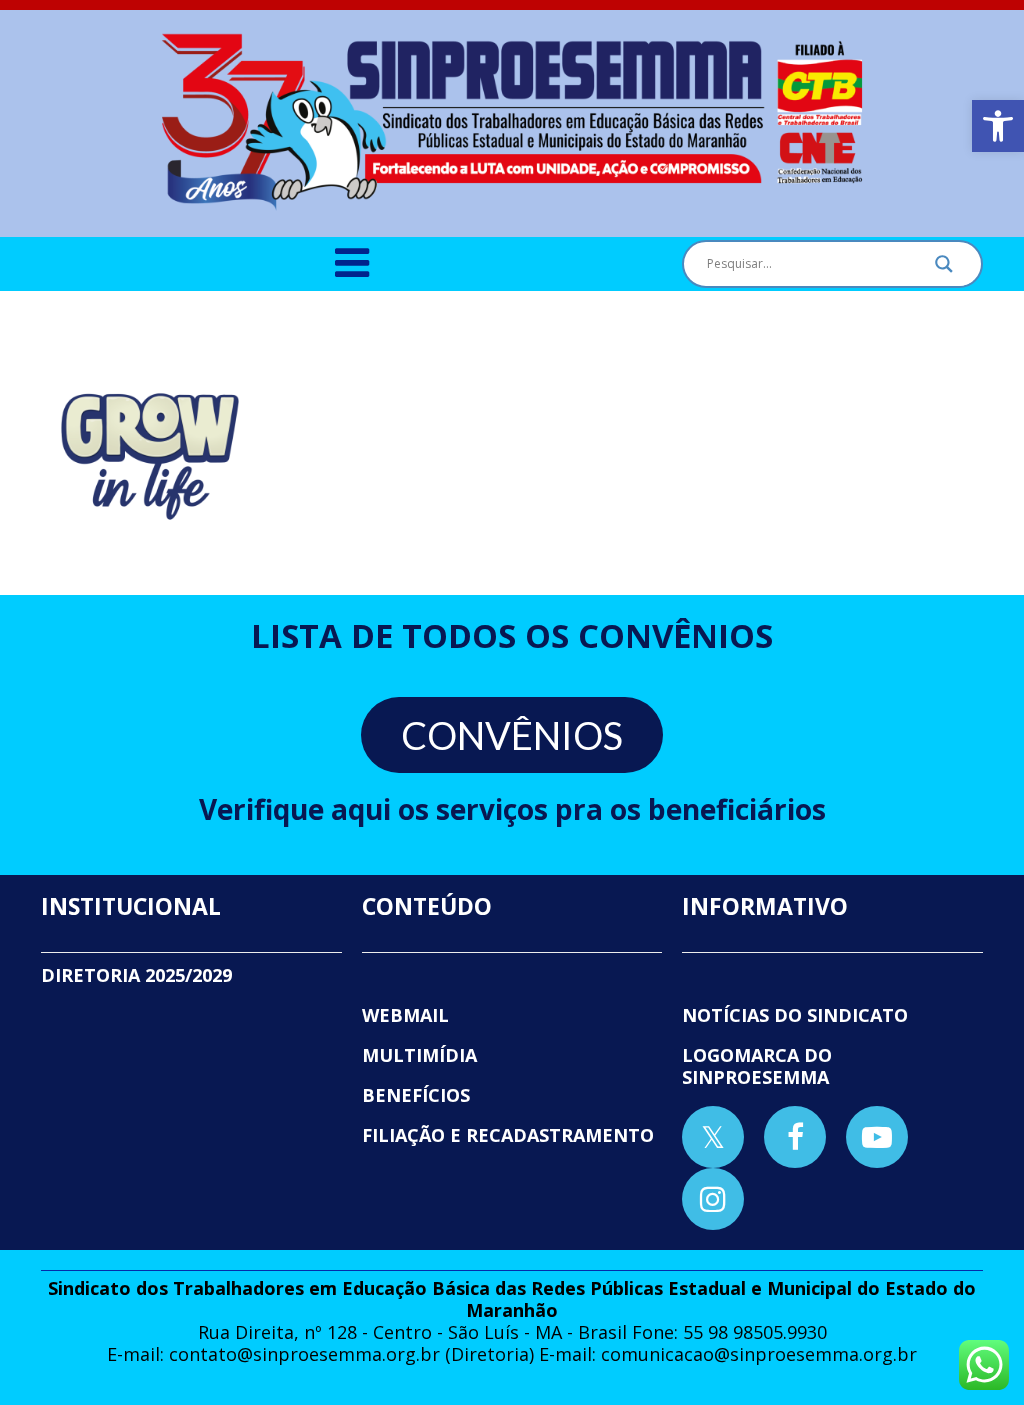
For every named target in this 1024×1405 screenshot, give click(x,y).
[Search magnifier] (944, 269)
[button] (998, 126)
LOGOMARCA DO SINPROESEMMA (757, 1066)
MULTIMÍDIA (419, 1055)
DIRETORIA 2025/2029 (136, 975)
